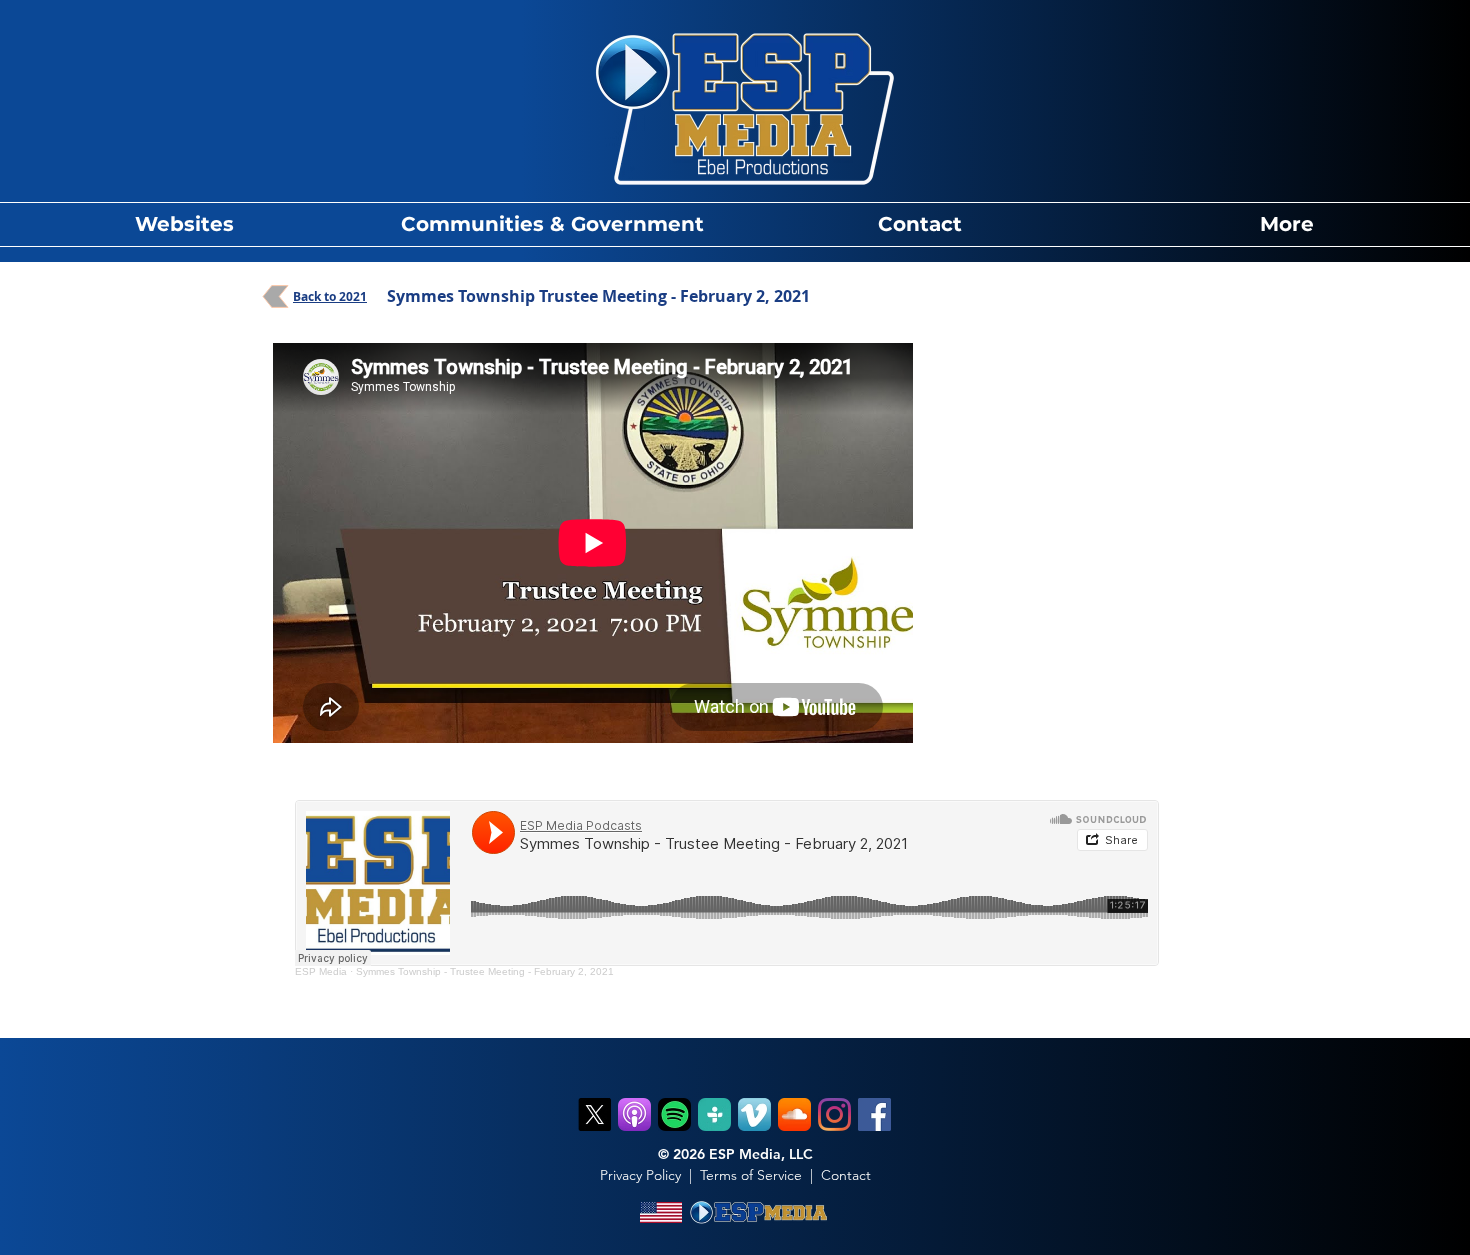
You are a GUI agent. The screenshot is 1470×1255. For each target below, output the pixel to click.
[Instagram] (834, 1114)
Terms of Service (751, 1175)
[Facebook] (874, 1114)
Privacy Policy (640, 1175)
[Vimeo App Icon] (754, 1114)
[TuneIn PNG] (714, 1114)
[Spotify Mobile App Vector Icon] (674, 1114)
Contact (846, 1175)
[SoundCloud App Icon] (794, 1114)
